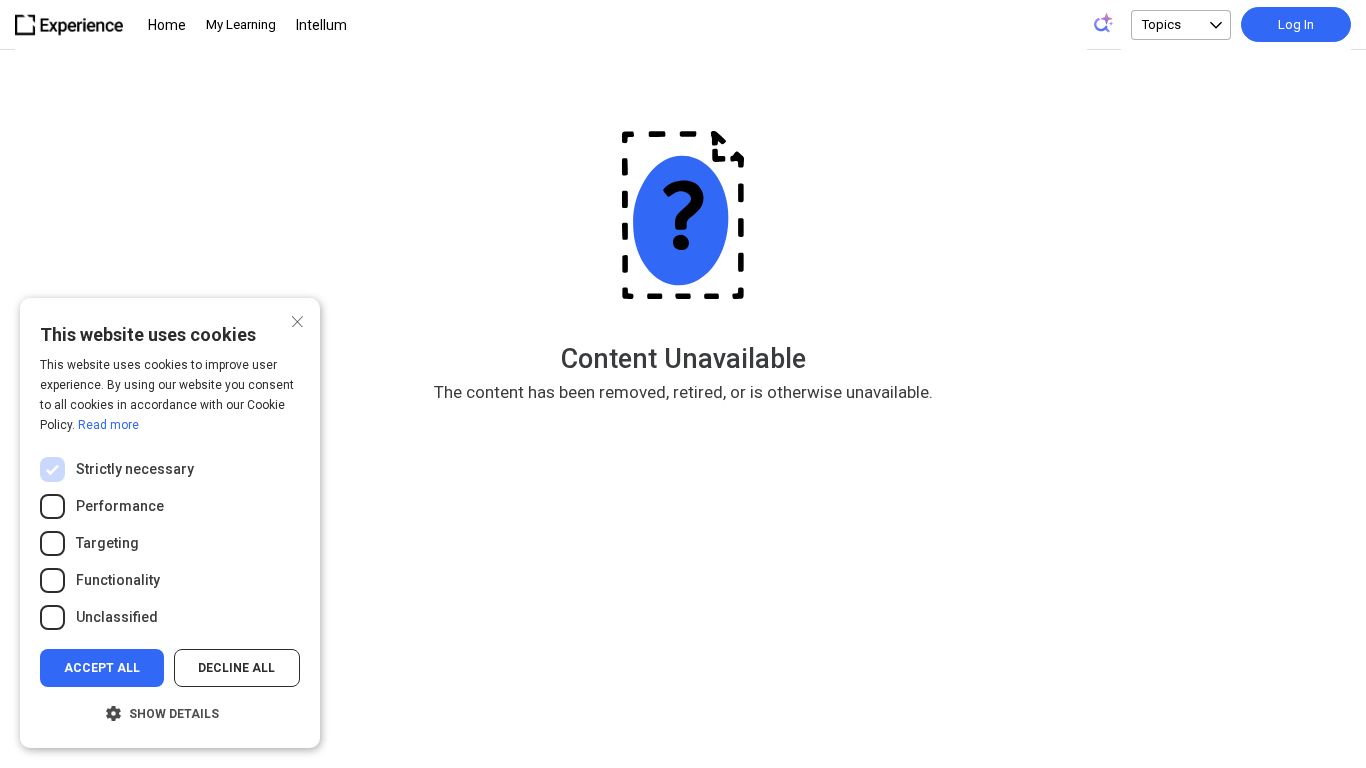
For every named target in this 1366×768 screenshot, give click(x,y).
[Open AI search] (1104, 23)
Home (167, 25)
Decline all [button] (236, 668)
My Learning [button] (241, 24)
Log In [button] (1296, 24)
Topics (1161, 24)
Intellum (321, 25)
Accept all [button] (102, 668)
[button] (170, 714)
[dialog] (170, 523)
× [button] (297, 319)
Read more (108, 425)
